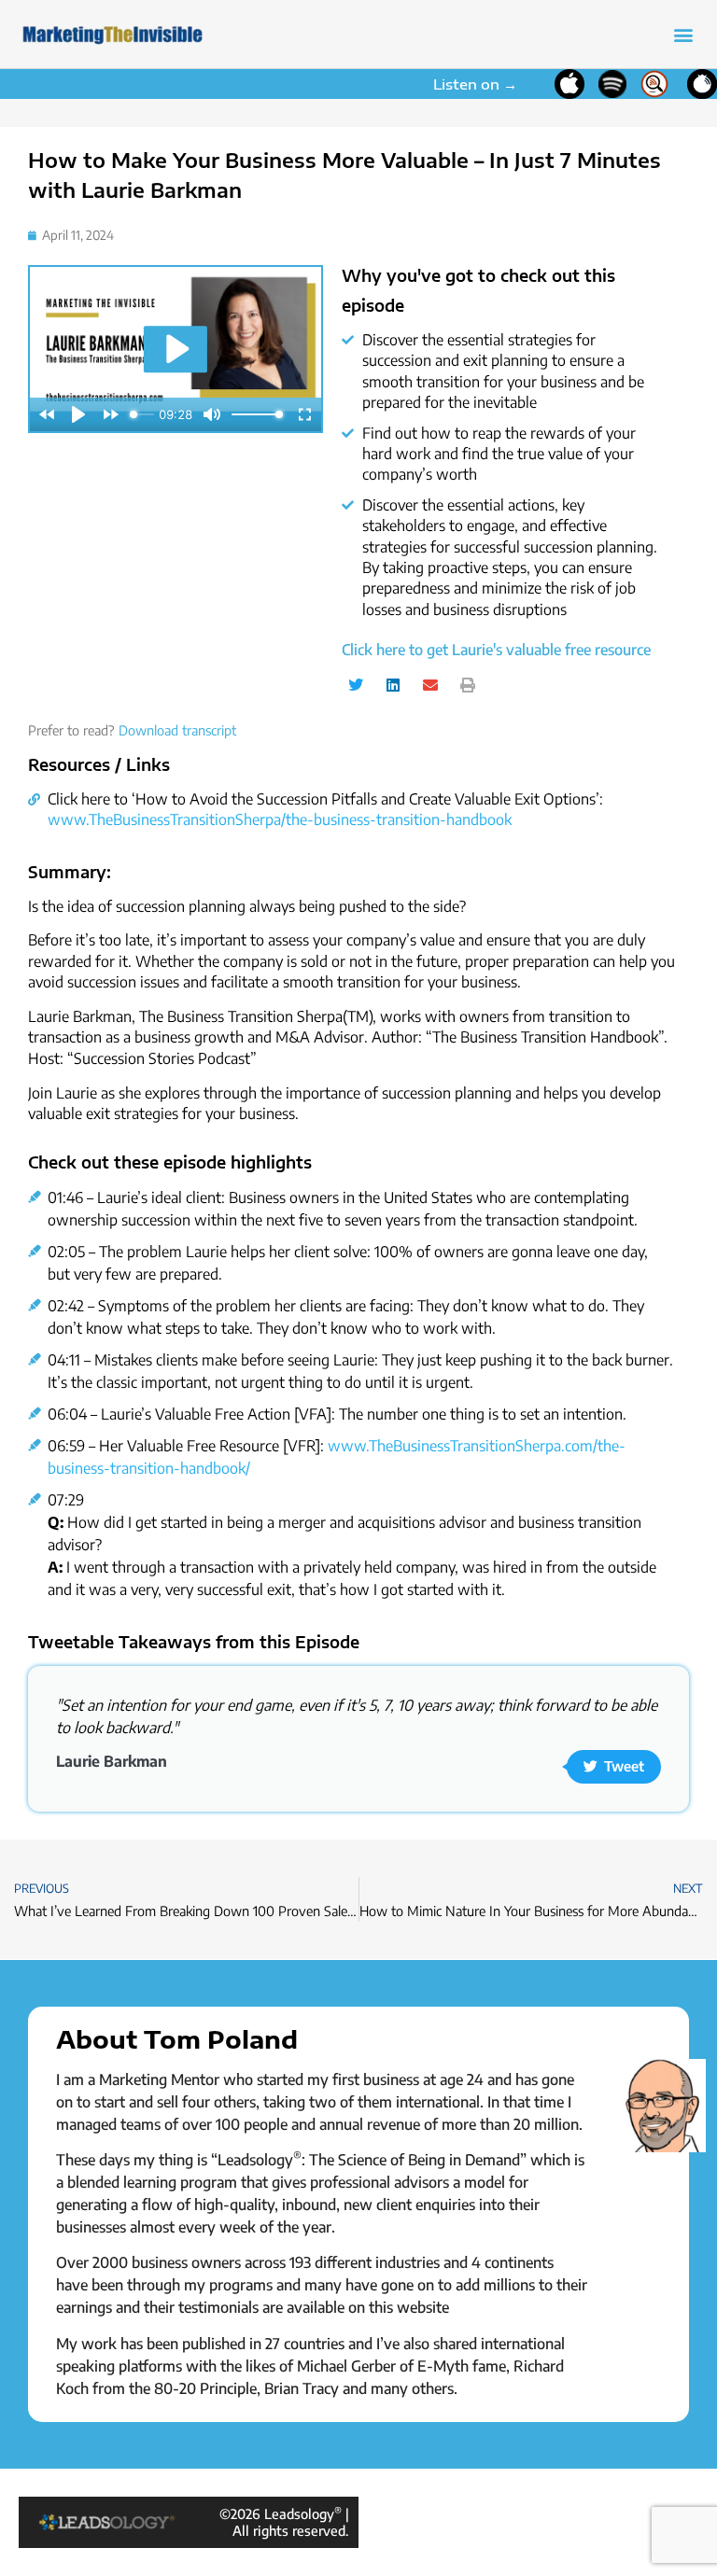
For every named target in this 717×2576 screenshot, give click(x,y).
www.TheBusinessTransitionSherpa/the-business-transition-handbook (280, 819)
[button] (683, 34)
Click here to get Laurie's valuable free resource (496, 650)
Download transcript (177, 730)
